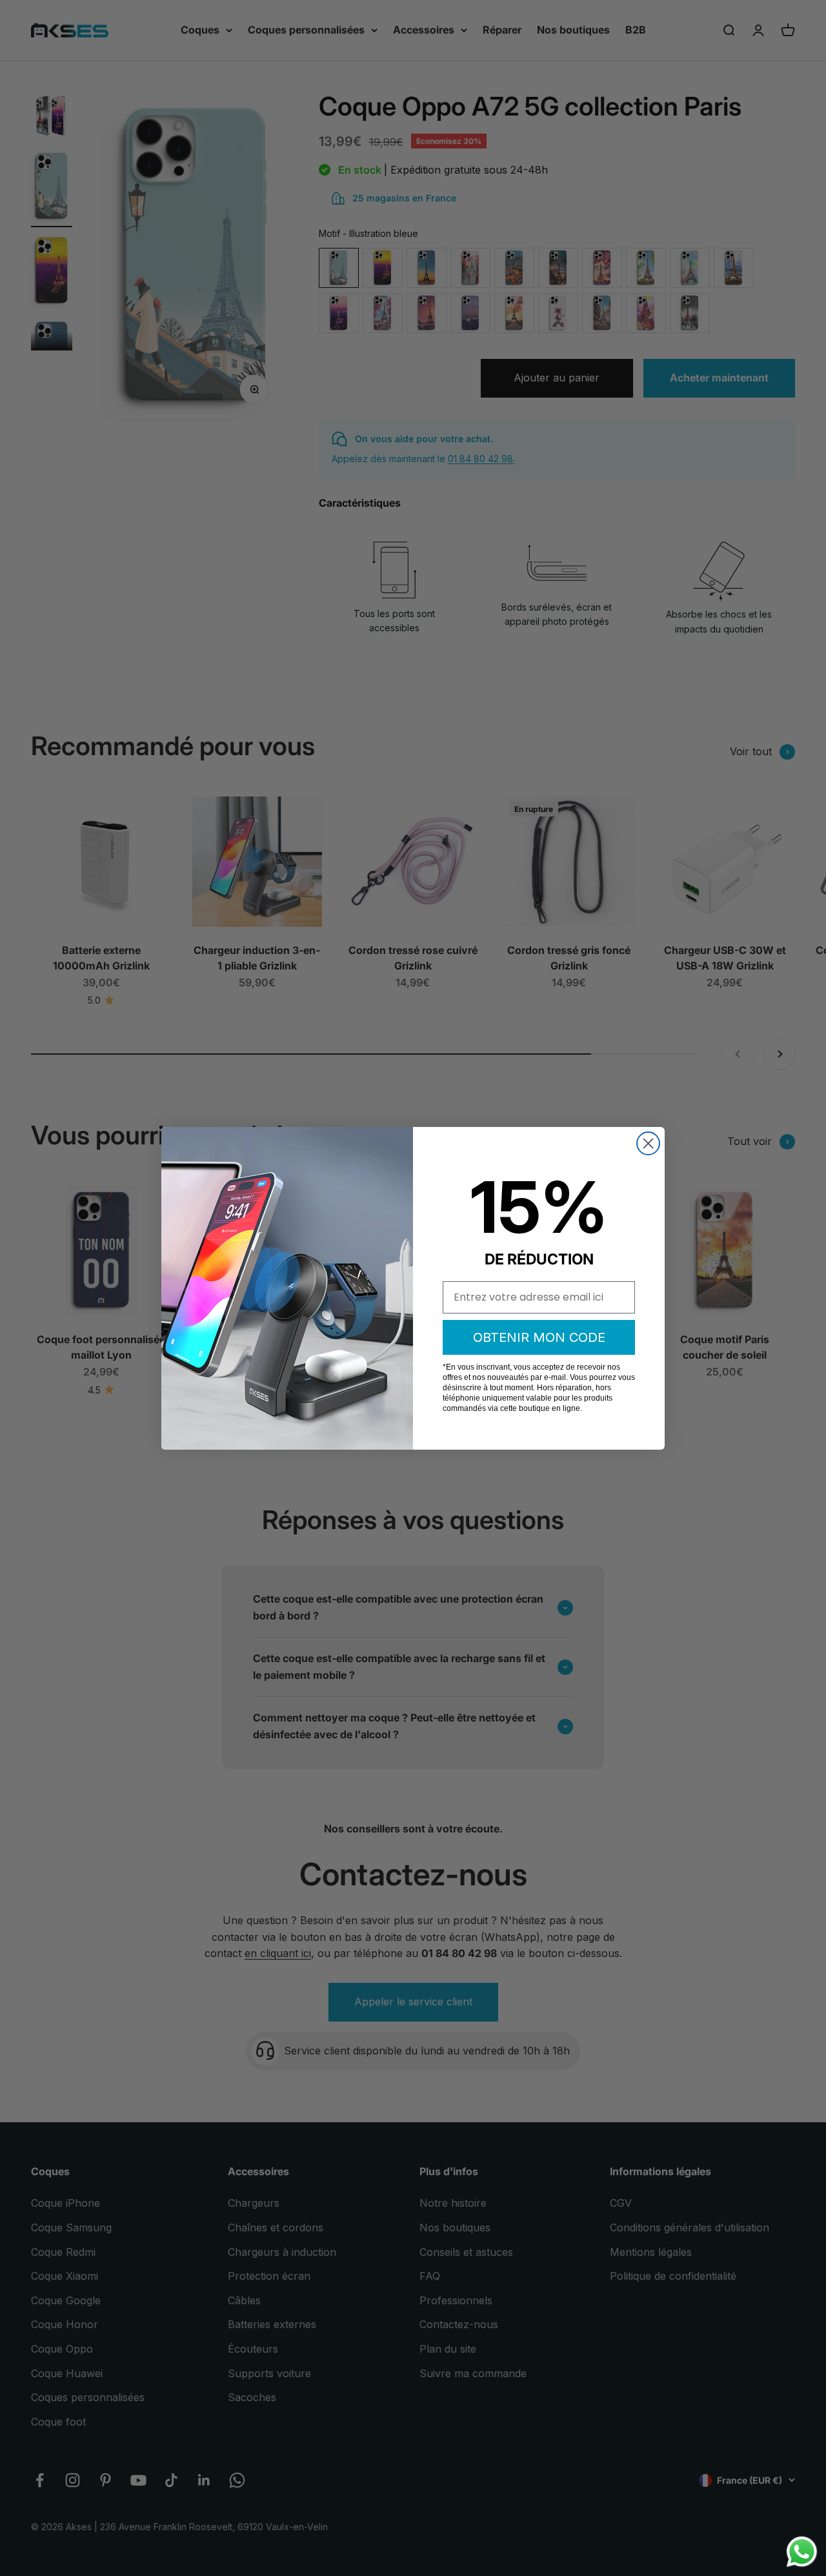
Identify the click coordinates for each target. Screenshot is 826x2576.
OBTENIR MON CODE (539, 1337)
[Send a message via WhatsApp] (802, 2552)
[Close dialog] (648, 1143)
